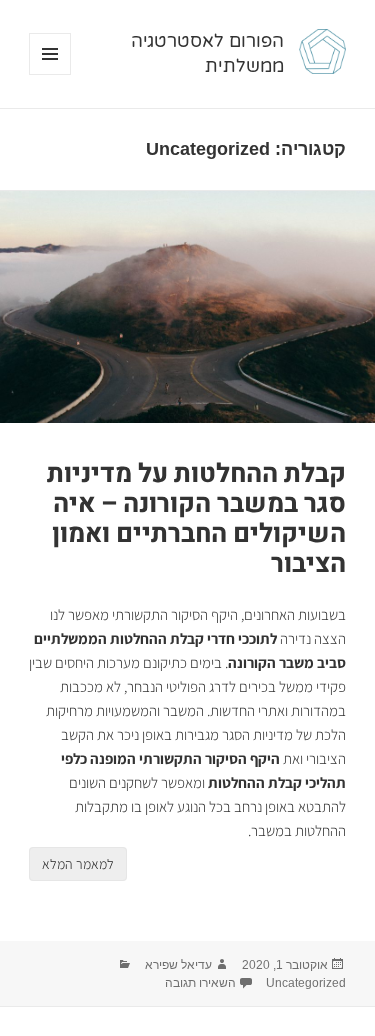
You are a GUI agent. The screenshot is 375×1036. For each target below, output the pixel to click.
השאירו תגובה (200, 983)
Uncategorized (306, 983)
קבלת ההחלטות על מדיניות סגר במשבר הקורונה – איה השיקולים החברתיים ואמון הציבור (196, 519)
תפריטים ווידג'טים (49, 74)
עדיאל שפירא (178, 965)
